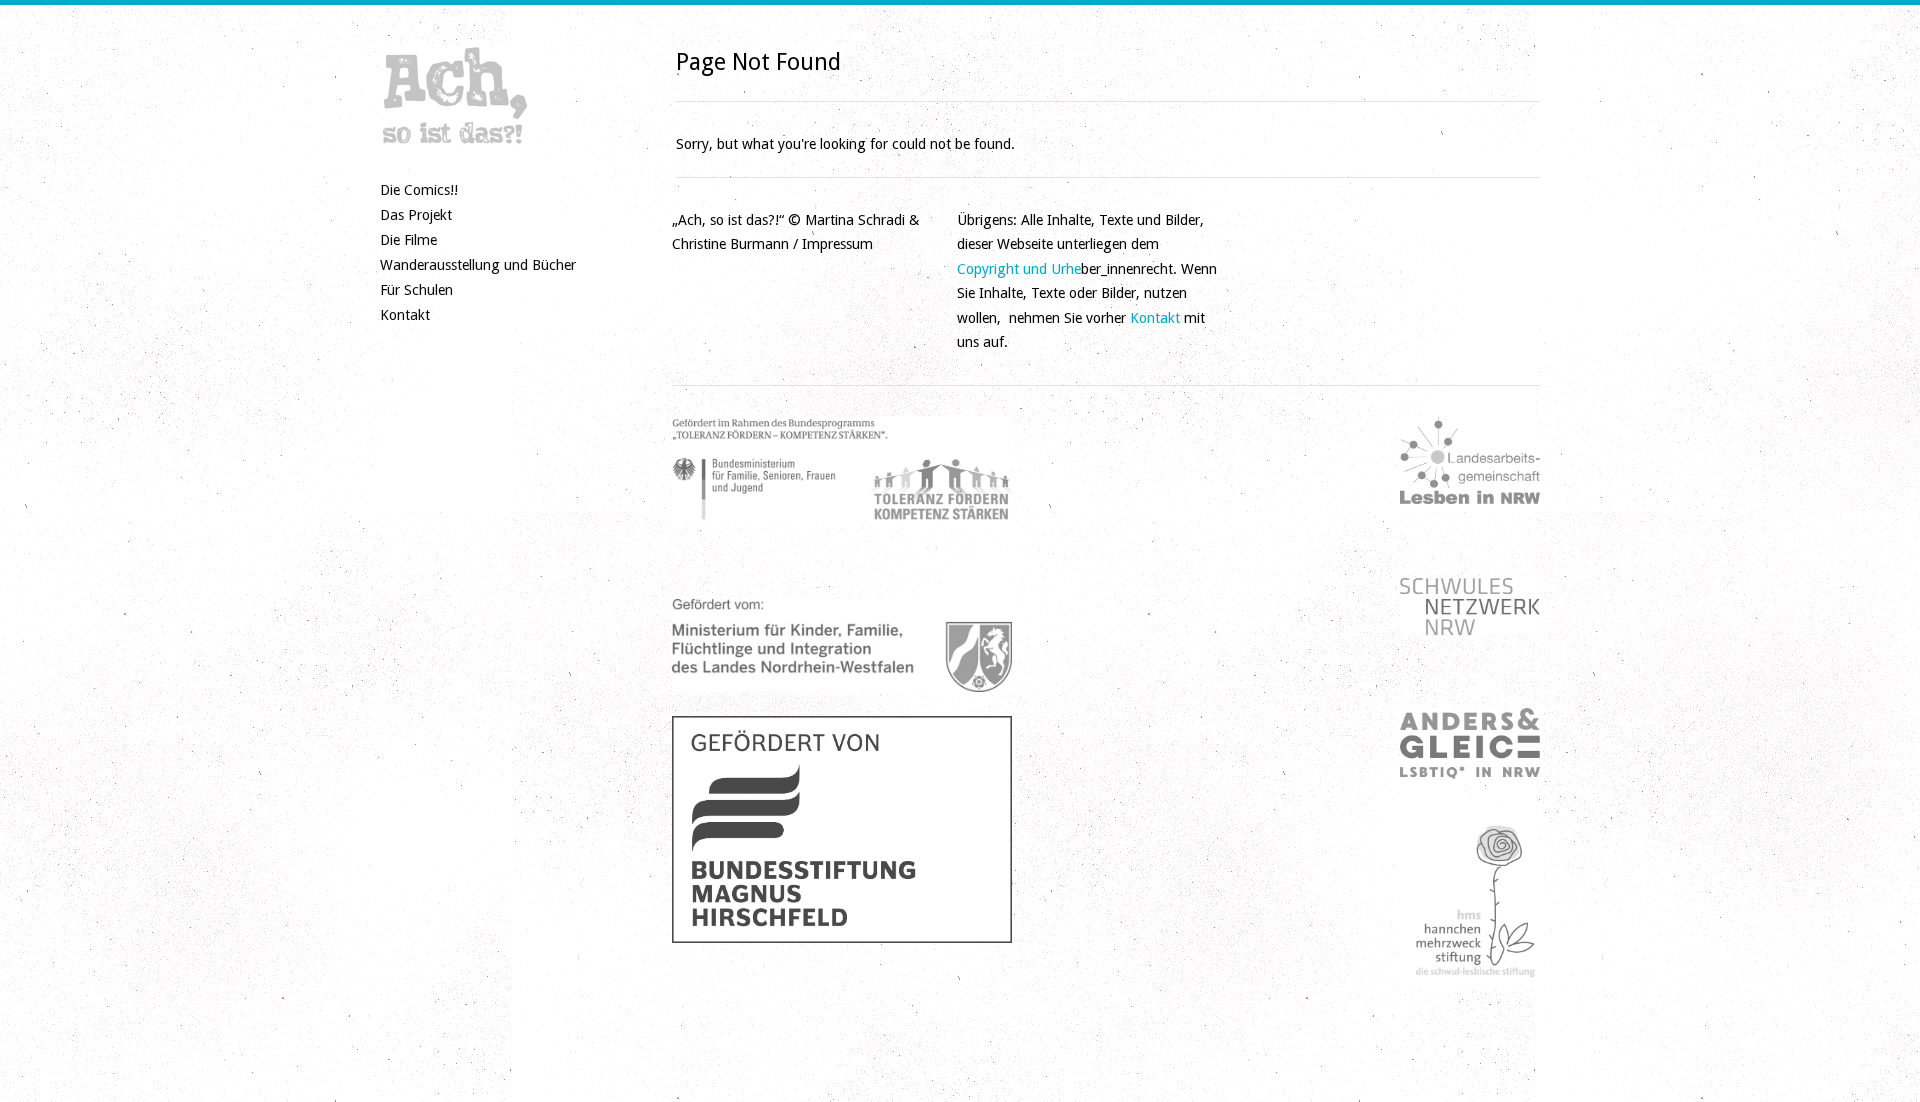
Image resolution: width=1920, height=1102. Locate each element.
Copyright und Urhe (1019, 269)
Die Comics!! (419, 190)
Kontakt (405, 315)
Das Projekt (416, 215)
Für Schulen (416, 290)
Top (1872, 1054)
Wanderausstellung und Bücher (478, 265)
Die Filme (408, 240)
